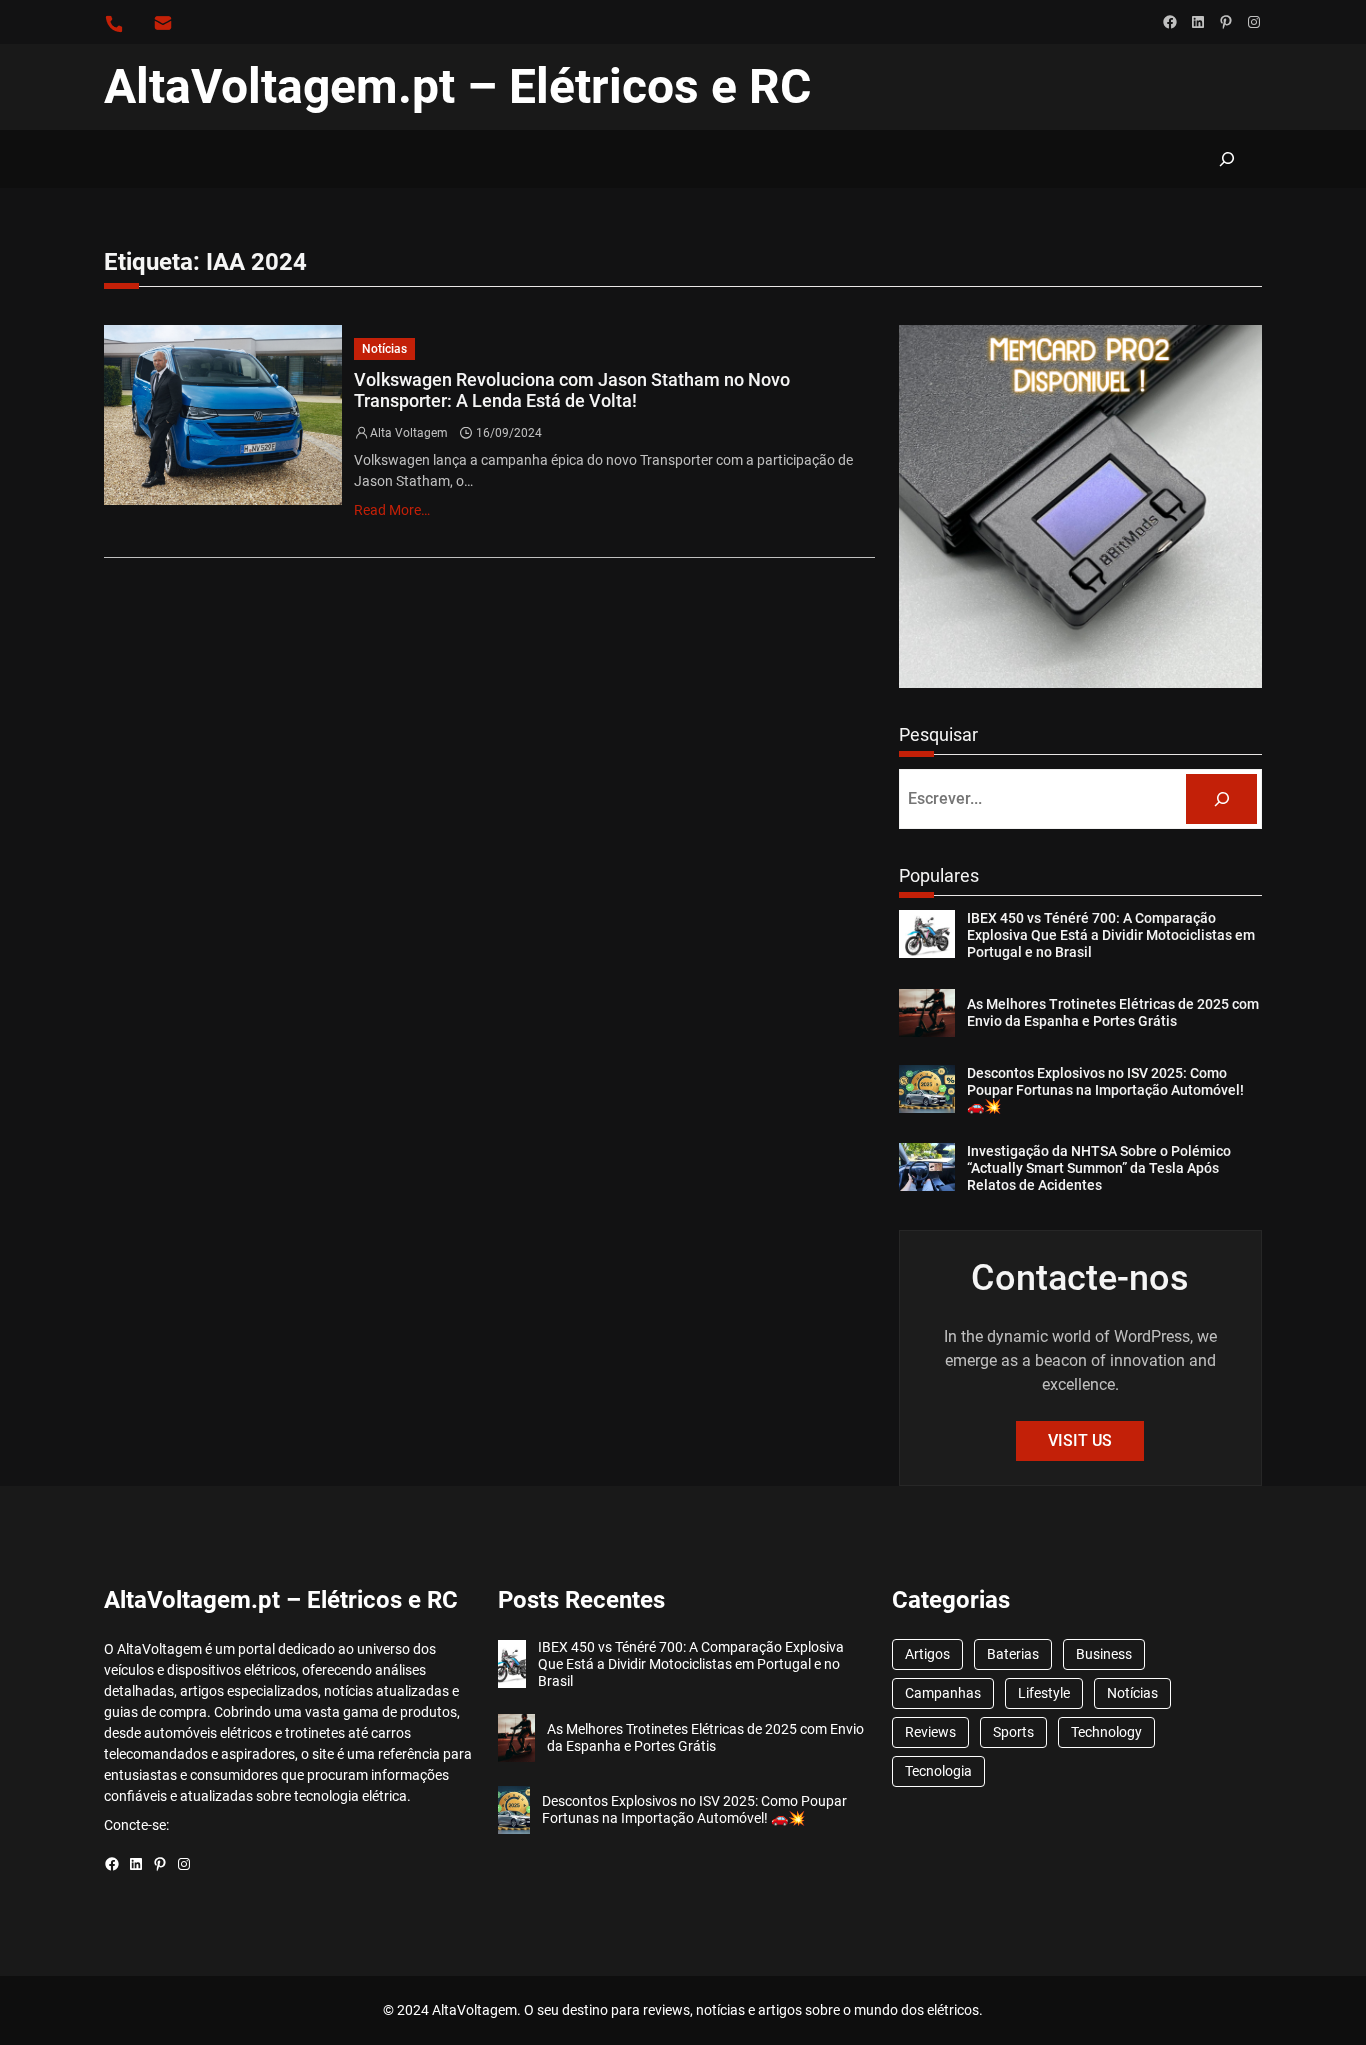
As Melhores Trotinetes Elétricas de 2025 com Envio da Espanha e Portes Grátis (1113, 1012)
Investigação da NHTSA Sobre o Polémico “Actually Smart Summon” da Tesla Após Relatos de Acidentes (1099, 1168)
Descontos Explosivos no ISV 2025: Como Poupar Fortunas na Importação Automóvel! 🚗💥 (1105, 1090)
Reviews (930, 1732)
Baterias (1013, 1654)
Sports (1013, 1732)
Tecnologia (938, 1771)
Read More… (392, 510)
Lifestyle (1044, 1693)
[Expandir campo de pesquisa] (1226, 158)
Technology (1106, 1732)
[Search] (1221, 798)
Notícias (384, 349)
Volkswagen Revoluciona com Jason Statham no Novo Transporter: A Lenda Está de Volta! (572, 390)
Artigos (927, 1654)
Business (1104, 1654)
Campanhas (943, 1693)
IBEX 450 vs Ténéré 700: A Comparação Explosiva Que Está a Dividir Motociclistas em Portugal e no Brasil (1111, 935)
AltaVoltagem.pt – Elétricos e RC (457, 86)
